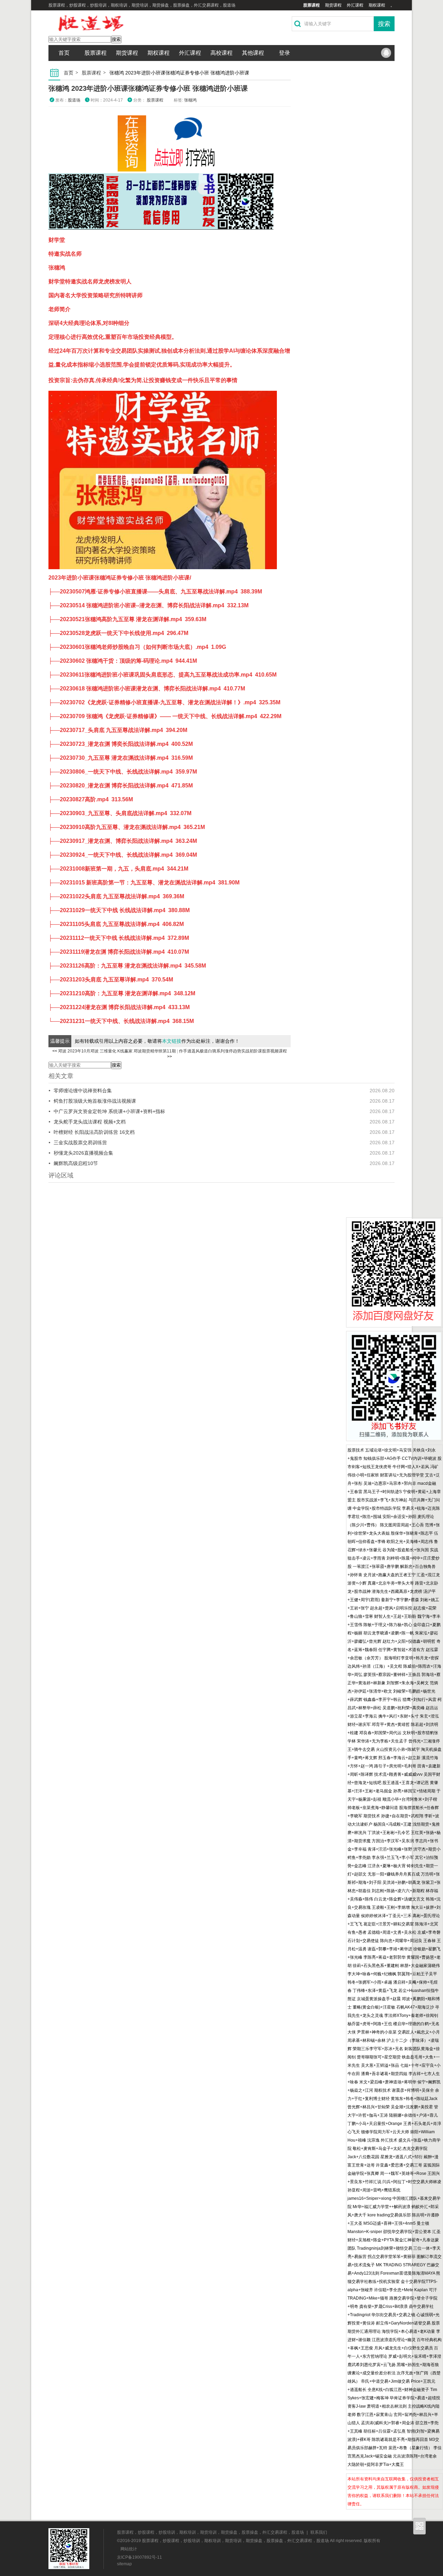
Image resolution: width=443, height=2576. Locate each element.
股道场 (74, 100)
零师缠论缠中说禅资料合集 (83, 1091)
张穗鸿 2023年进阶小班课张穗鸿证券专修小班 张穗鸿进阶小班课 (148, 88)
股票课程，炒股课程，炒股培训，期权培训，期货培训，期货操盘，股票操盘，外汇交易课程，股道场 (210, 2532)
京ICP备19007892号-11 (139, 2557)
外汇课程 (355, 5)
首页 (64, 53)
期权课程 (377, 5)
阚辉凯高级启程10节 (76, 1163)
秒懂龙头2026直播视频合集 (83, 1153)
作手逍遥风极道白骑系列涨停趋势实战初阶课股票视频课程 (233, 1051)
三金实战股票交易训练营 (80, 1143)
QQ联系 (386, 53)
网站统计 (129, 2549)
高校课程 (221, 53)
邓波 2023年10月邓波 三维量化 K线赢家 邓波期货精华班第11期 (117, 1051)
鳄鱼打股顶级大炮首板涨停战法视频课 (95, 1101)
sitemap (124, 2564)
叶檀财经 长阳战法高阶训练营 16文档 (94, 1132)
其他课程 (253, 53)
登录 (284, 53)
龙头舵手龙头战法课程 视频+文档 (90, 1122)
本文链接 (172, 1041)
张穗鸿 (190, 100)
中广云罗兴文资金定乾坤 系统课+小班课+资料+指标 (109, 1111)
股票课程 (311, 5)
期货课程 (333, 5)
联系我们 (319, 2532)
